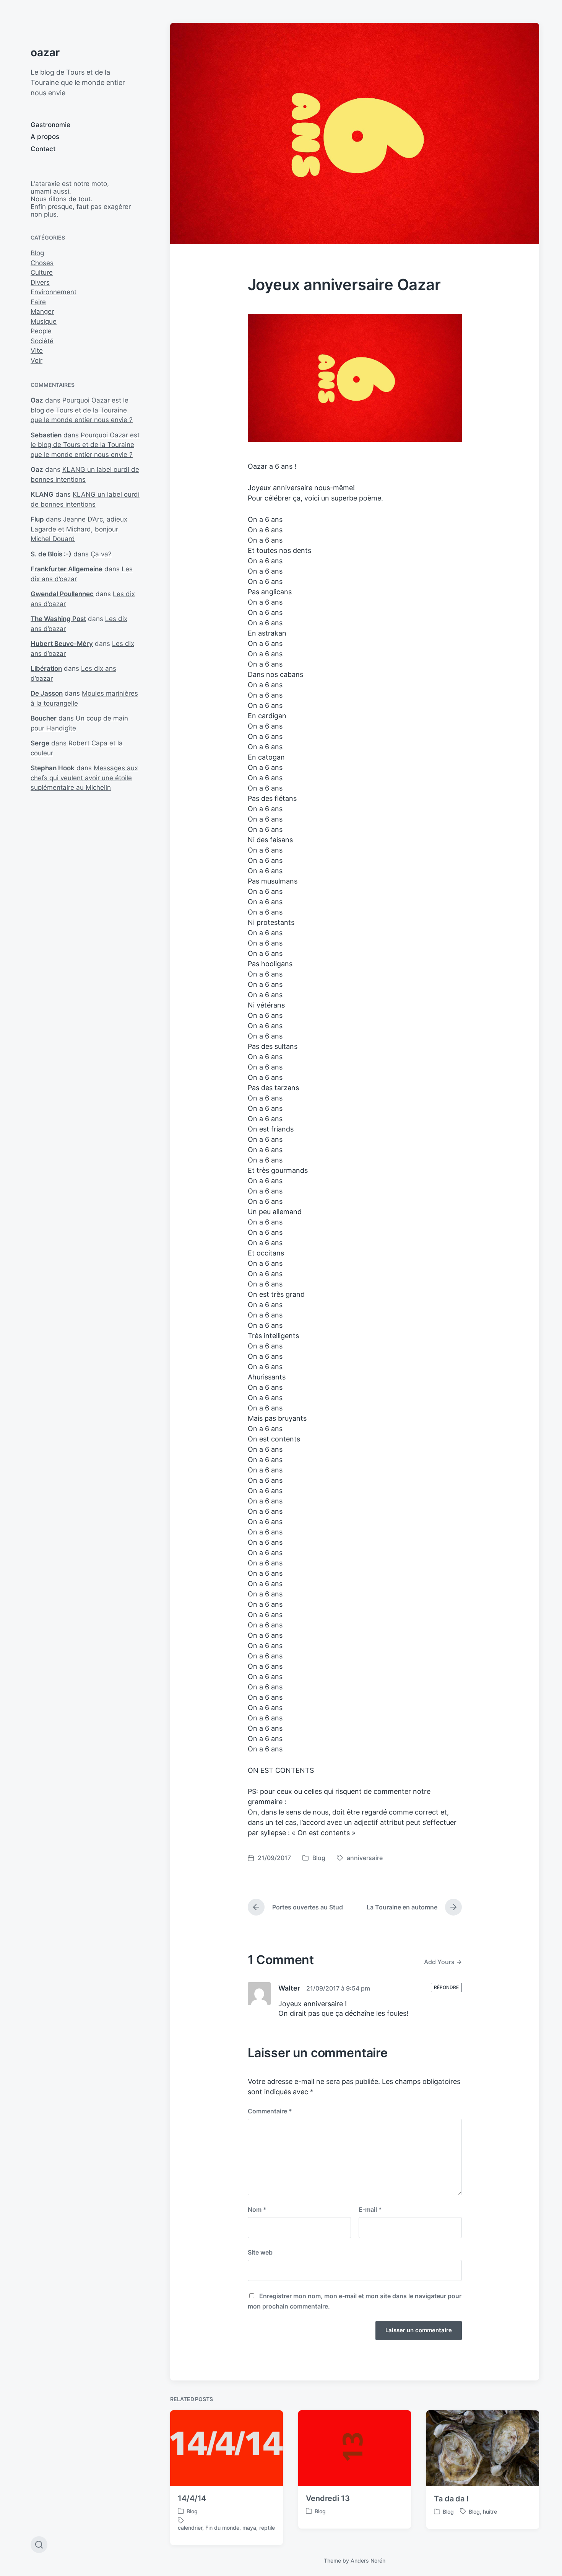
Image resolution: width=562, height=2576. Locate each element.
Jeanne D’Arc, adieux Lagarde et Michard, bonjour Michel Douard (79, 529)
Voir (37, 360)
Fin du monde (222, 2528)
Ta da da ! (451, 2499)
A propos (45, 137)
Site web (260, 2252)
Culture (42, 272)
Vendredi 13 (328, 2498)
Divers (40, 282)
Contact (43, 149)
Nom (257, 2209)
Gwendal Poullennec (62, 594)
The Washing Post (58, 619)
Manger (42, 311)
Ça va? (101, 554)
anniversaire (365, 1858)
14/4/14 (192, 2498)
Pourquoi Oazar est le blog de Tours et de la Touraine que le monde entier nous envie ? (82, 410)
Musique (44, 321)
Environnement (54, 292)
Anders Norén (368, 2561)
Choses (42, 263)
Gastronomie (50, 125)
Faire (38, 302)
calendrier (190, 2528)
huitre (490, 2512)
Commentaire (270, 2111)
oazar (45, 52)
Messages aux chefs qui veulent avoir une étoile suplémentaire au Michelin (84, 778)
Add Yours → (443, 1962)
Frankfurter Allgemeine (67, 569)
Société (42, 341)
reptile (267, 2528)
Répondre (446, 1987)
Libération (46, 668)
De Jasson (47, 693)
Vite (37, 351)
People (41, 331)
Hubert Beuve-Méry (62, 644)
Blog (37, 253)
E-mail (370, 2209)
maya (249, 2528)
